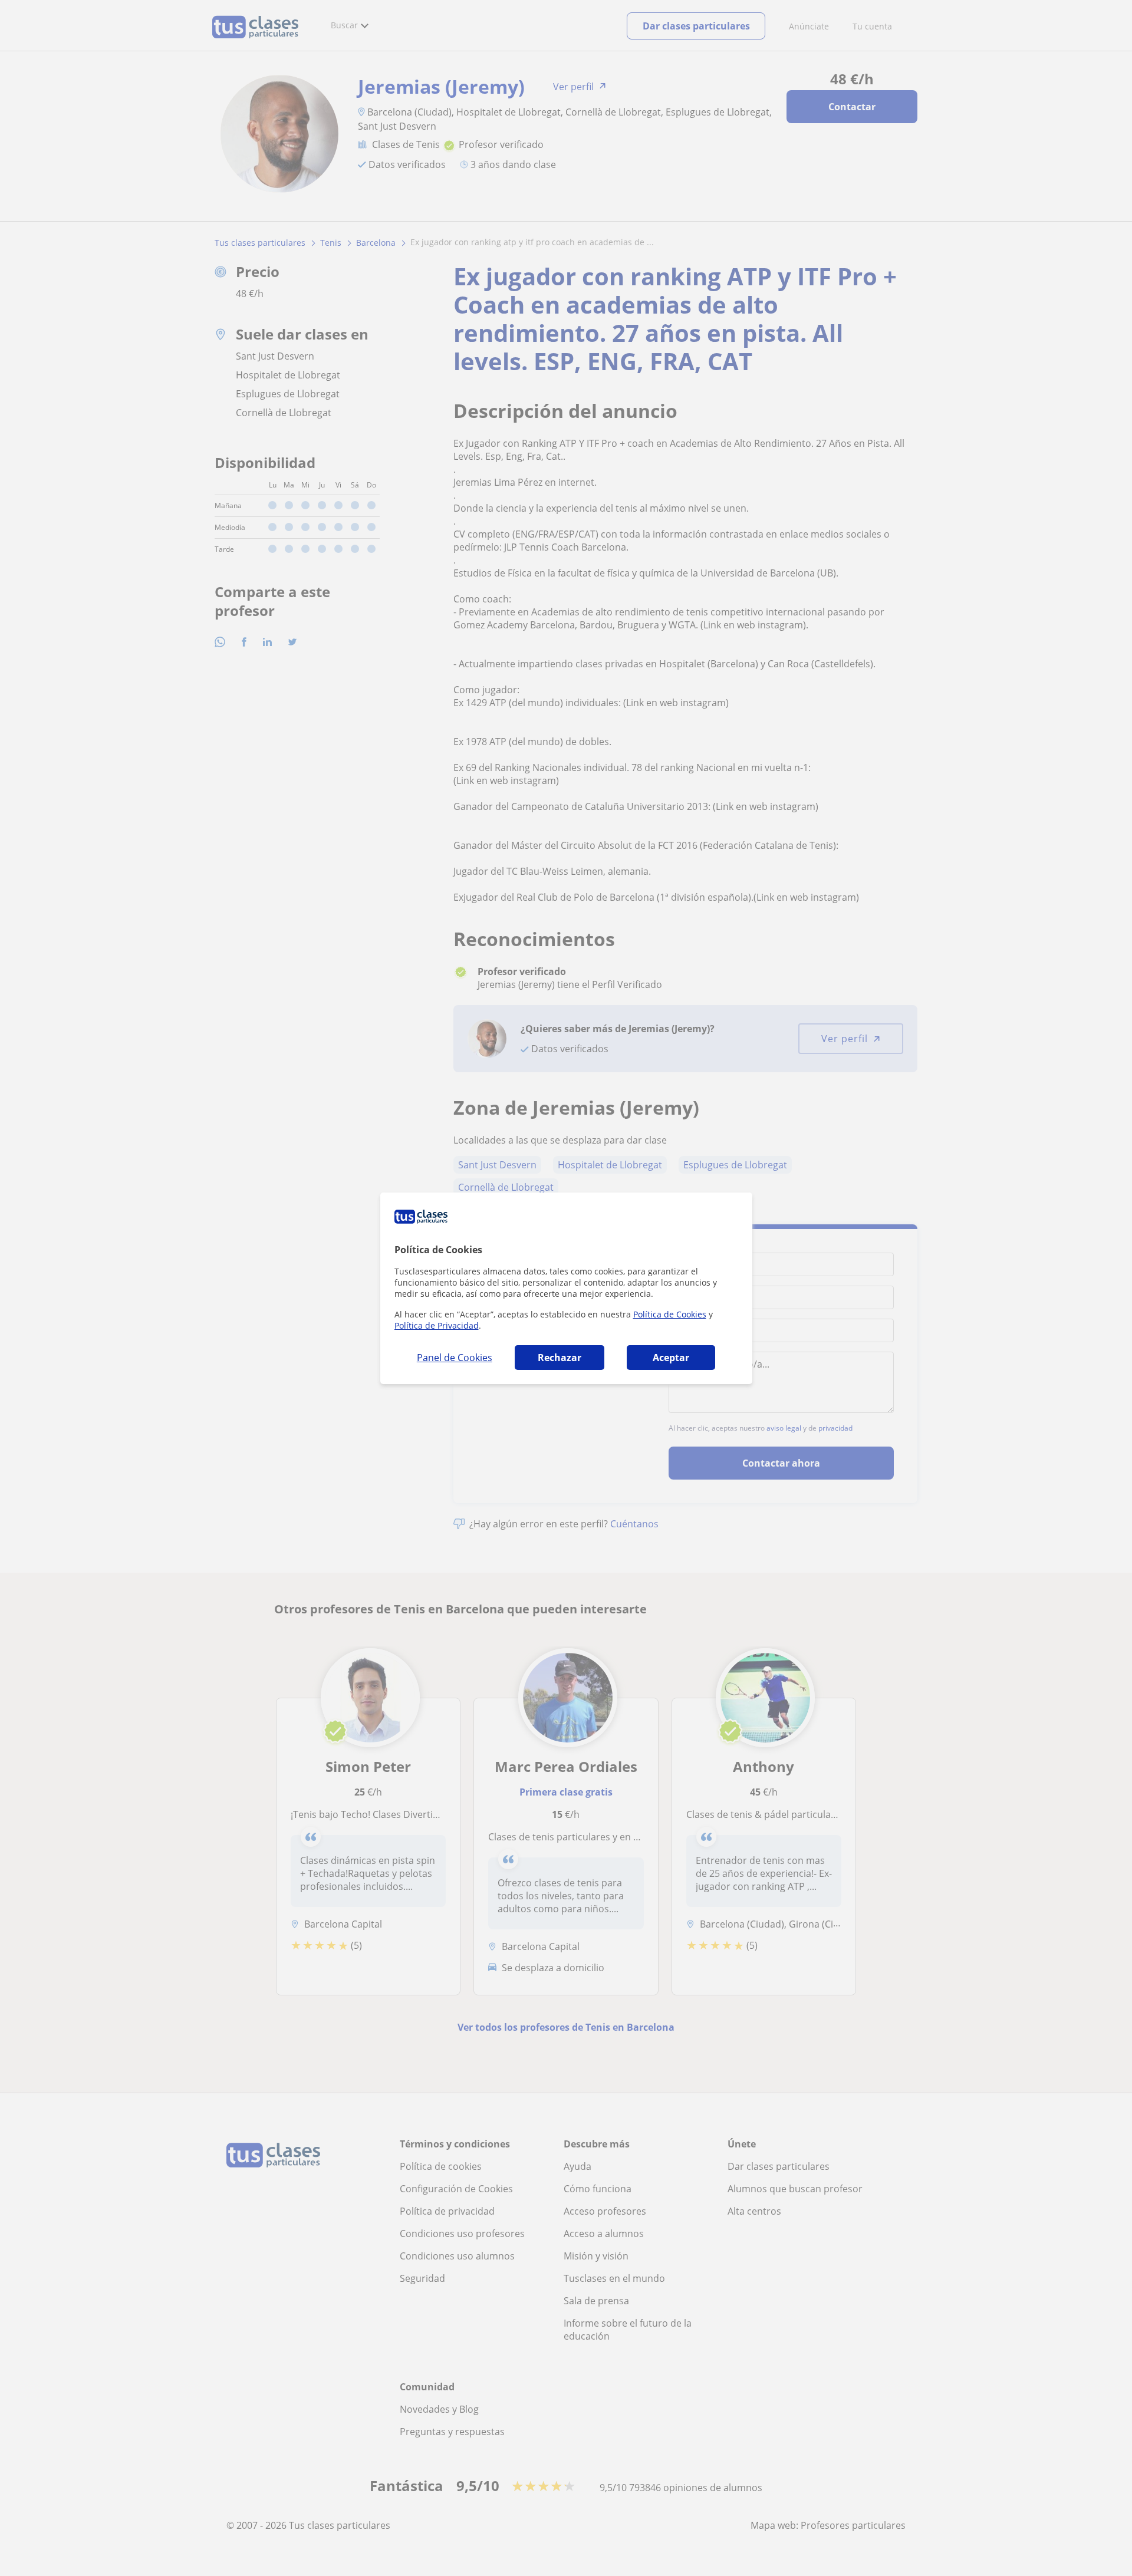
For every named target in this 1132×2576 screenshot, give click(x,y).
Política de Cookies (670, 1314)
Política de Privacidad (437, 1325)
